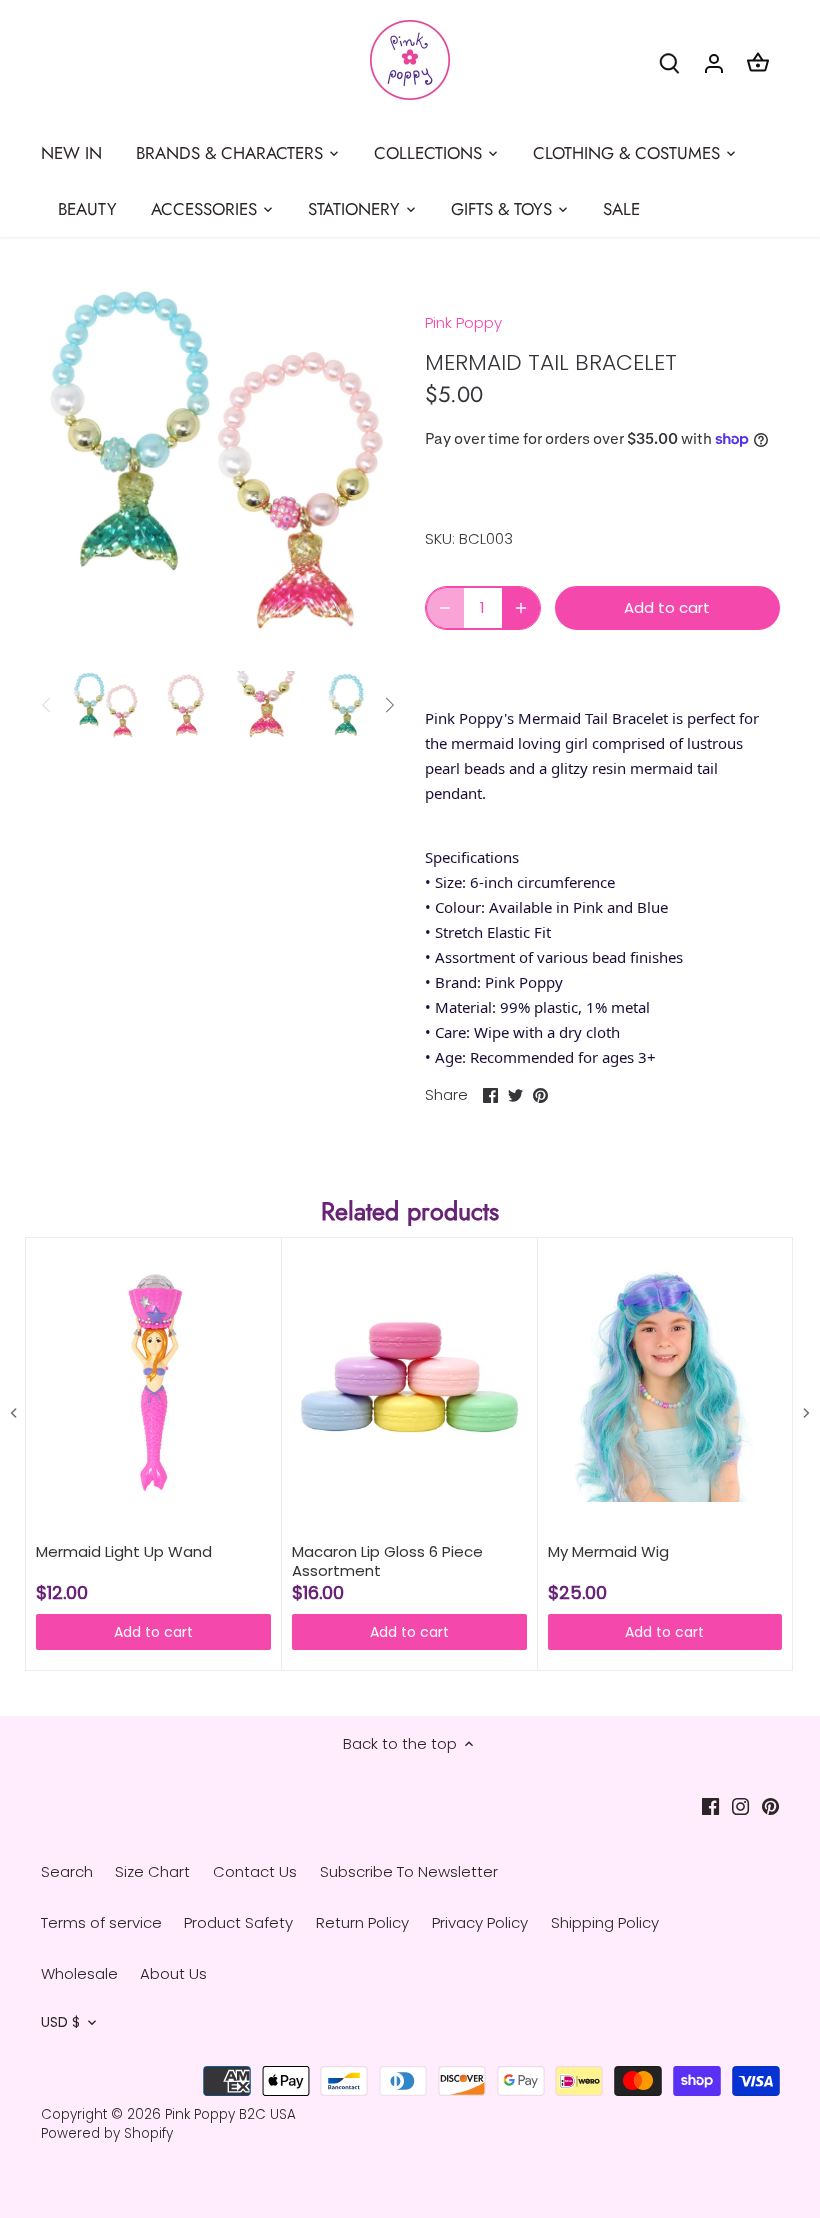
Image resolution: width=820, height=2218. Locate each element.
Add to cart (153, 1632)
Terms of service (101, 1922)
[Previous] (47, 705)
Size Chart (152, 1871)
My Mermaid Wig (608, 1552)
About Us (173, 1973)
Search (67, 1871)
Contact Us (255, 1871)
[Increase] (521, 608)
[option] (106, 705)
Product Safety (238, 1922)
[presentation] (14, 1413)
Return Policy (362, 1922)
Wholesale (79, 1973)
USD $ (60, 2023)
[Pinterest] (770, 1805)
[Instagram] (740, 1805)
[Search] (670, 62)
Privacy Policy (480, 1922)
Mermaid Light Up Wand (124, 1552)
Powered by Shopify (107, 2133)
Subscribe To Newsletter (409, 1871)
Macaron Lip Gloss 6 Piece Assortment (387, 1561)
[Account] (714, 62)
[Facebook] (710, 1805)
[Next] (389, 705)
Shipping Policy (605, 1922)
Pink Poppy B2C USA (230, 2114)
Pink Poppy (463, 322)
